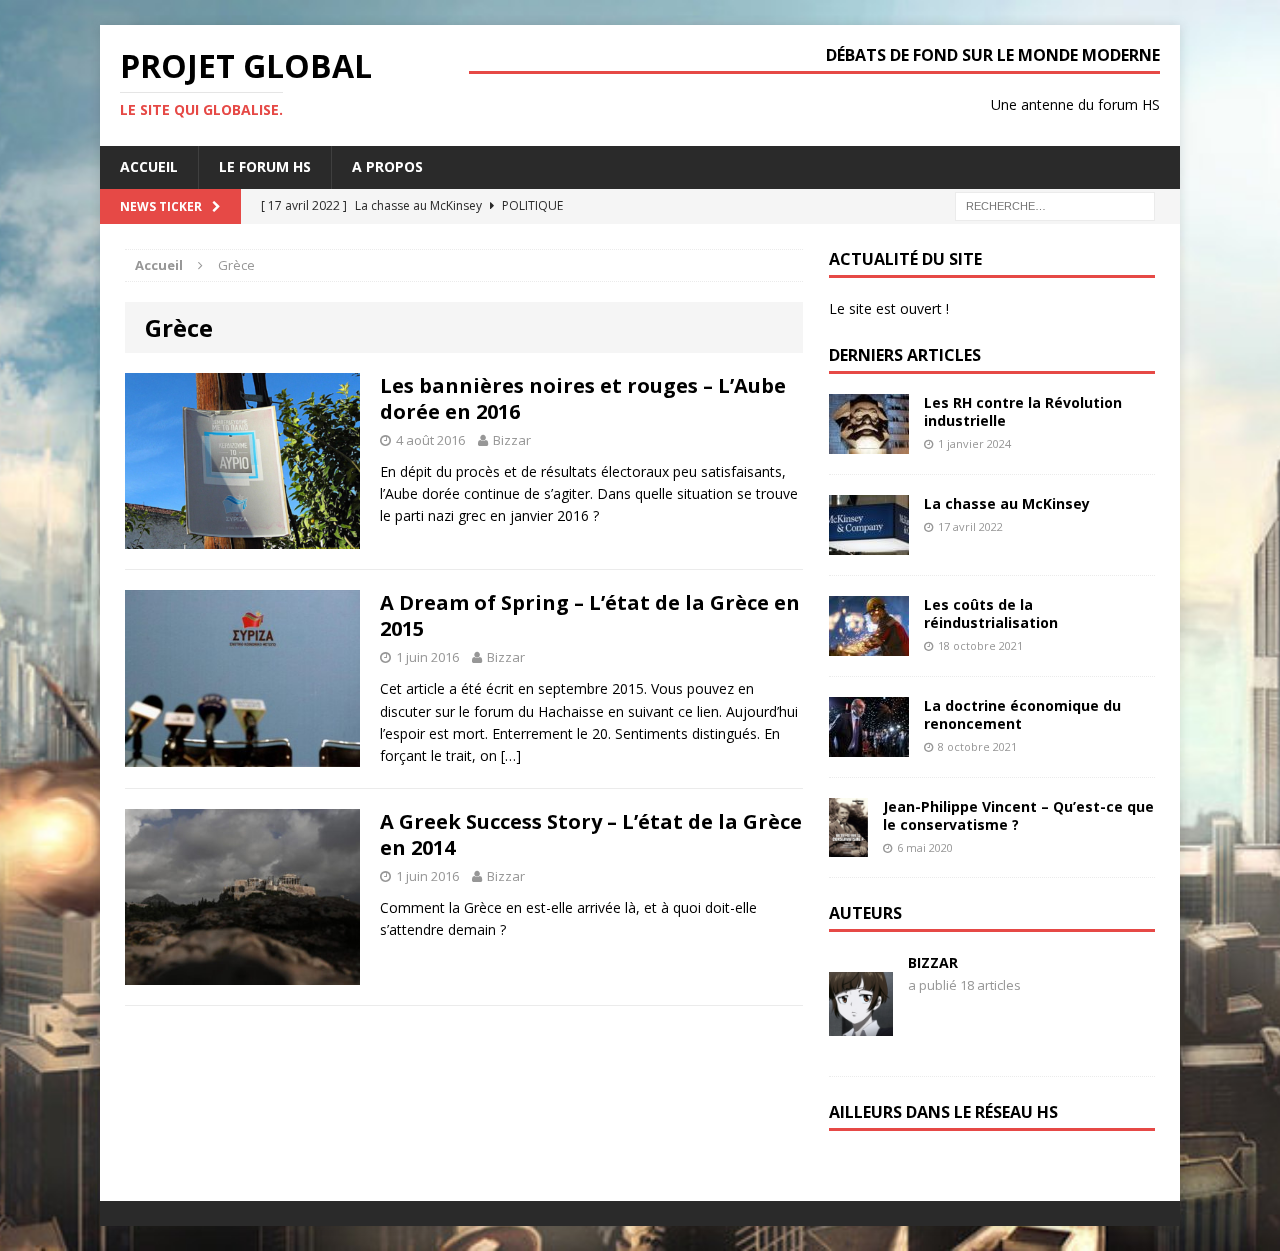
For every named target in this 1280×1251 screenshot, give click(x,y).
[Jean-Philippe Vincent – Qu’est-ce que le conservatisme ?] (848, 845)
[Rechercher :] (1055, 204)
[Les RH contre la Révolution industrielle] (869, 441)
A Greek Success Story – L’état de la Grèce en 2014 (591, 834)
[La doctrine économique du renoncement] (869, 744)
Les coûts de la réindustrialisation (991, 613)
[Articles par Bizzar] (861, 1004)
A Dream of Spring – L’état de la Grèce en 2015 (590, 615)
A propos (387, 166)
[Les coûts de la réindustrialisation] (869, 643)
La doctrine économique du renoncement (1022, 714)
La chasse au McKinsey (1007, 503)
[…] (511, 755)
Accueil (149, 166)
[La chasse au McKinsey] (869, 542)
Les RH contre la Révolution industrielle (1023, 411)
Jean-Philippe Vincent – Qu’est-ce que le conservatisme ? (1018, 815)
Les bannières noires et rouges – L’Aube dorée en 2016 (583, 398)
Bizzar (512, 440)
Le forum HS (265, 166)
